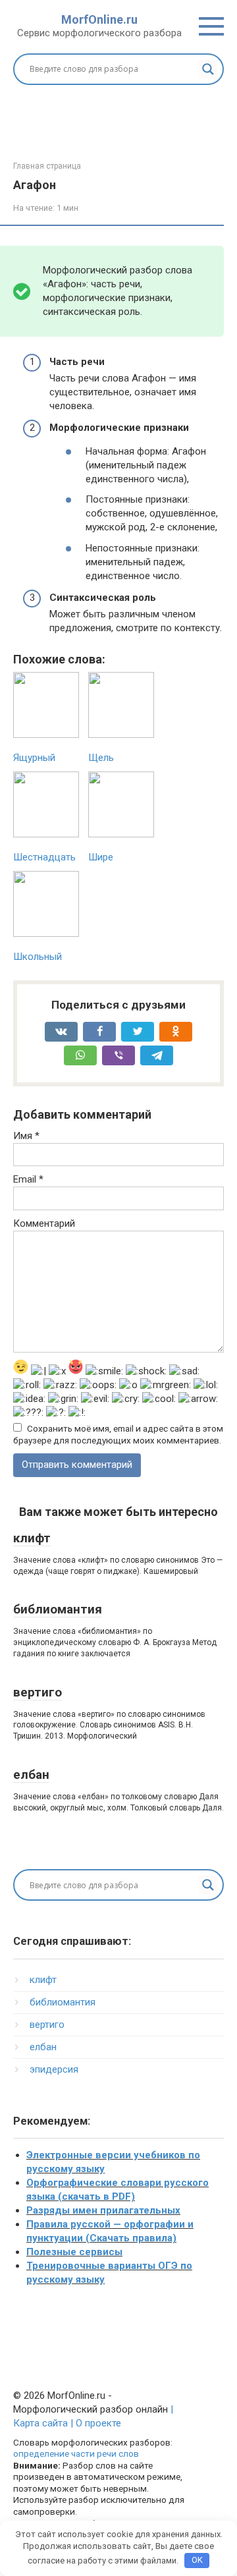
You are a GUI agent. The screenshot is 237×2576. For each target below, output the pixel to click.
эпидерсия (54, 2069)
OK (197, 2560)
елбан (31, 1775)
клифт (32, 1538)
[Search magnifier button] (208, 69)
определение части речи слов (76, 2453)
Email (28, 1179)
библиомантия (58, 1609)
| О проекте (94, 2423)
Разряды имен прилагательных (103, 2210)
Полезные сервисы (74, 2252)
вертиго (38, 1692)
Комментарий (44, 1223)
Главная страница (47, 166)
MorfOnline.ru (99, 19)
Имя (26, 1136)
